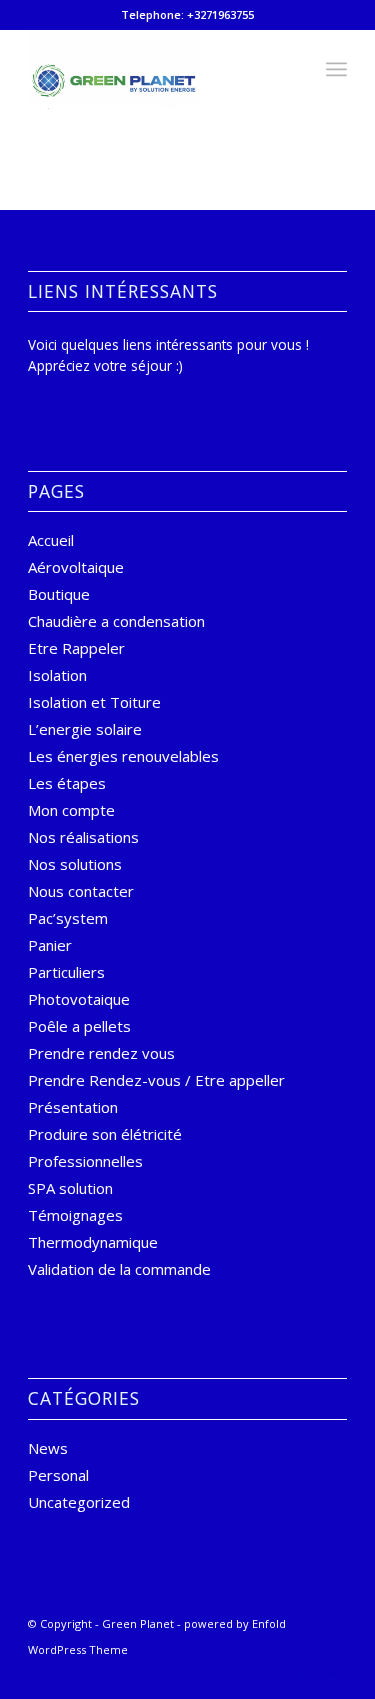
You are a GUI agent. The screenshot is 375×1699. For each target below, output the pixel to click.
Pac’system (68, 918)
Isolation (57, 675)
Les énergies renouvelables (123, 756)
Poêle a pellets (79, 1026)
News (48, 1448)
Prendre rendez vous (101, 1053)
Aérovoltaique (76, 567)
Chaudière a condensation (116, 621)
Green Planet (138, 1623)
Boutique (59, 594)
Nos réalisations (83, 837)
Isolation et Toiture (94, 702)
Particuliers (66, 972)
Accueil (51, 540)
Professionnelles (85, 1161)
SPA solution (70, 1188)
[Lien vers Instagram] (302, 1674)
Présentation (73, 1107)
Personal (58, 1475)
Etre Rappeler (76, 648)
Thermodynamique (93, 1242)
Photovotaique (79, 999)
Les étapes (67, 783)
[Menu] (336, 69)
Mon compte (71, 810)
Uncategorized (79, 1502)
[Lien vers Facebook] (272, 1674)
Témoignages (75, 1215)
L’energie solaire (85, 729)
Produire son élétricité (105, 1134)
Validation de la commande (119, 1269)
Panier (50, 945)
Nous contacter (81, 891)
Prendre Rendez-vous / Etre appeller (156, 1080)
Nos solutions (75, 864)
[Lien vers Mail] (332, 1674)
